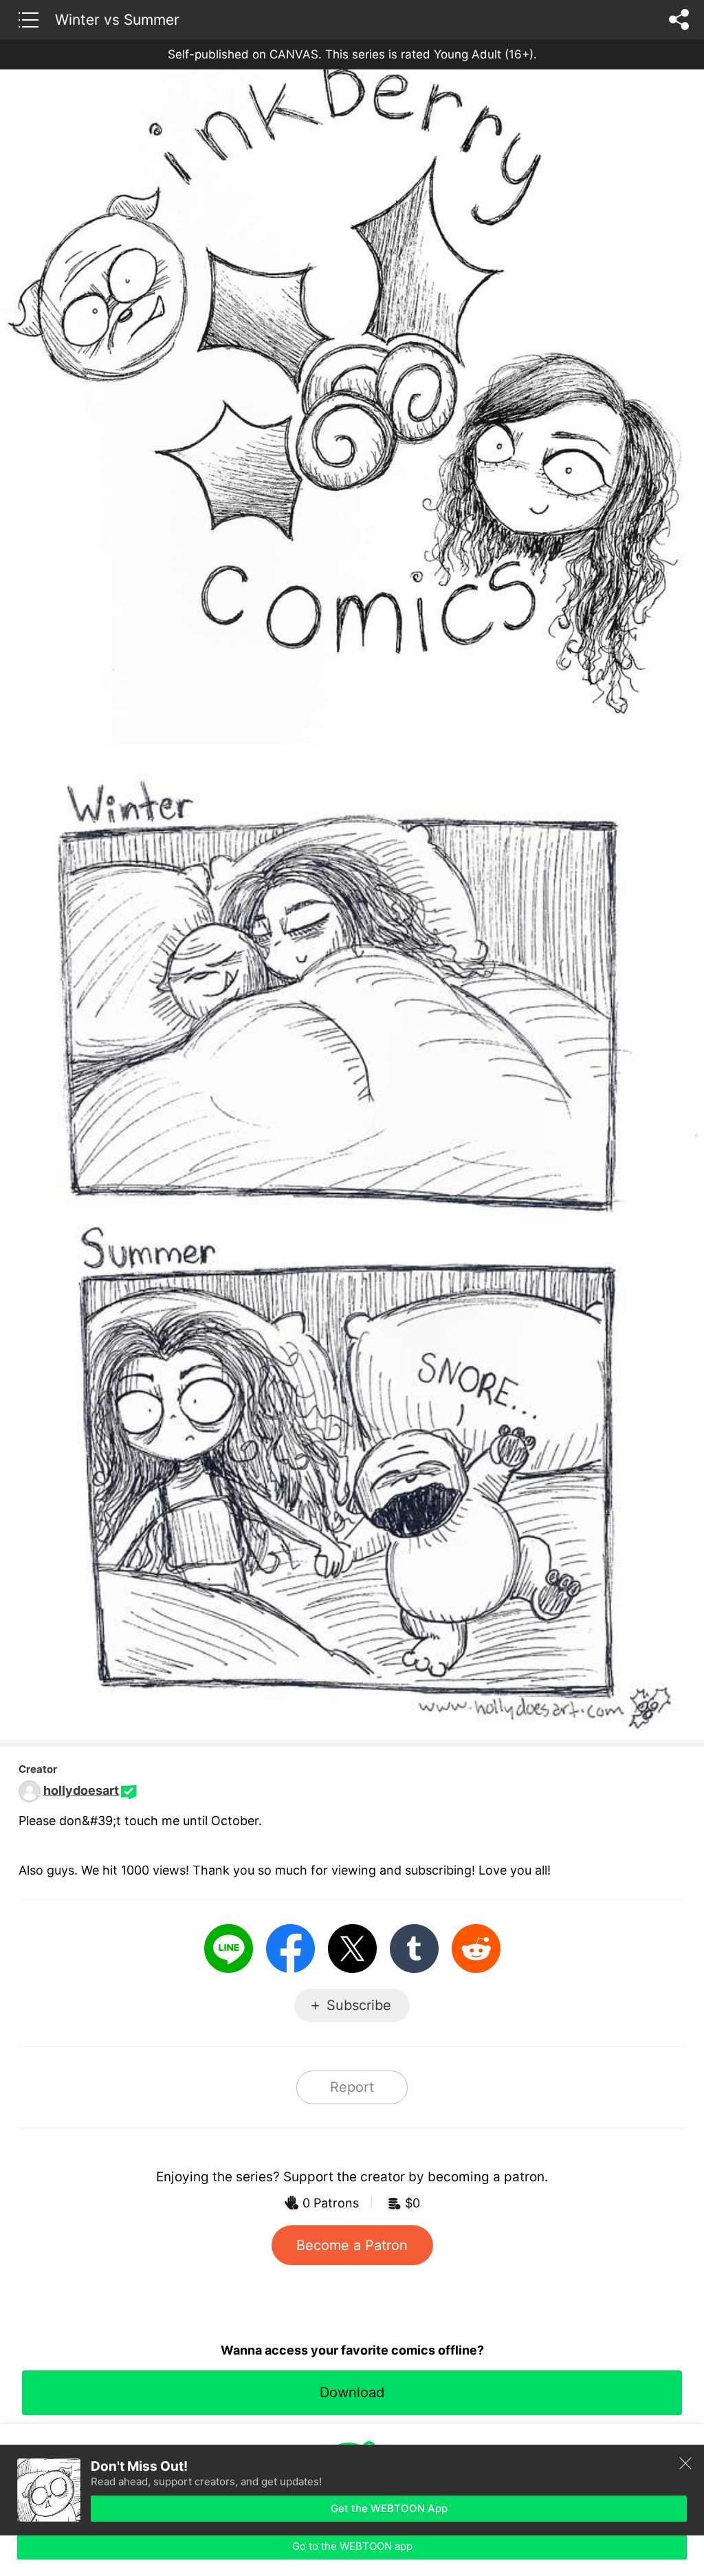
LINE (229, 1949)
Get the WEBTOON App (389, 2508)
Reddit (476, 1949)
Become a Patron (352, 2245)
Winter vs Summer (117, 19)
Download (352, 2392)
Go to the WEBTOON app (352, 2546)
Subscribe (359, 2005)
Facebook (290, 1949)
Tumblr (414, 1949)
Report (352, 2087)
